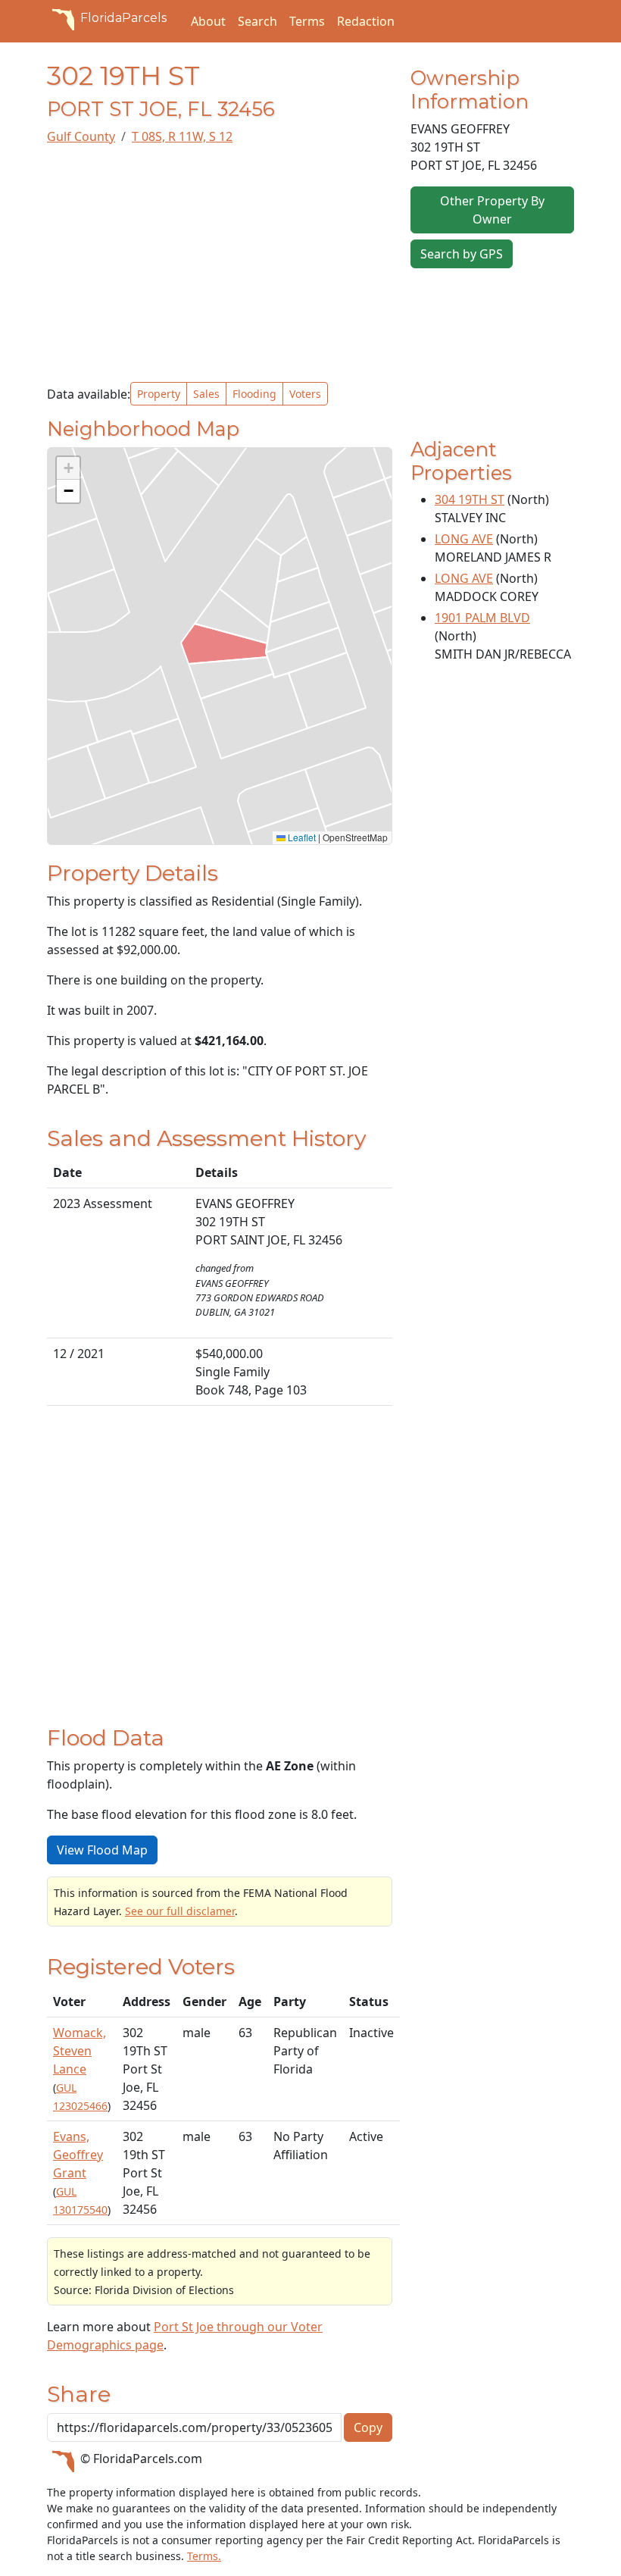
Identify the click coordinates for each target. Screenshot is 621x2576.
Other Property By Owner (492, 210)
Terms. (204, 2556)
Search (257, 21)
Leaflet (301, 837)
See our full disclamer (180, 1911)
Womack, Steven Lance (80, 2051)
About (208, 21)
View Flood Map (102, 1850)
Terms (307, 21)
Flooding (254, 394)
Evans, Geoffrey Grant (78, 2155)
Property (159, 394)
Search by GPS (462, 254)
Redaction (366, 21)
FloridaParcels (123, 18)
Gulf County (81, 136)
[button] (68, 468)
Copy (368, 2427)
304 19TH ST (470, 499)
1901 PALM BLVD (482, 618)
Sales (206, 394)
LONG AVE (464, 539)
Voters (305, 394)
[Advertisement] (220, 264)
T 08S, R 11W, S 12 (182, 136)
